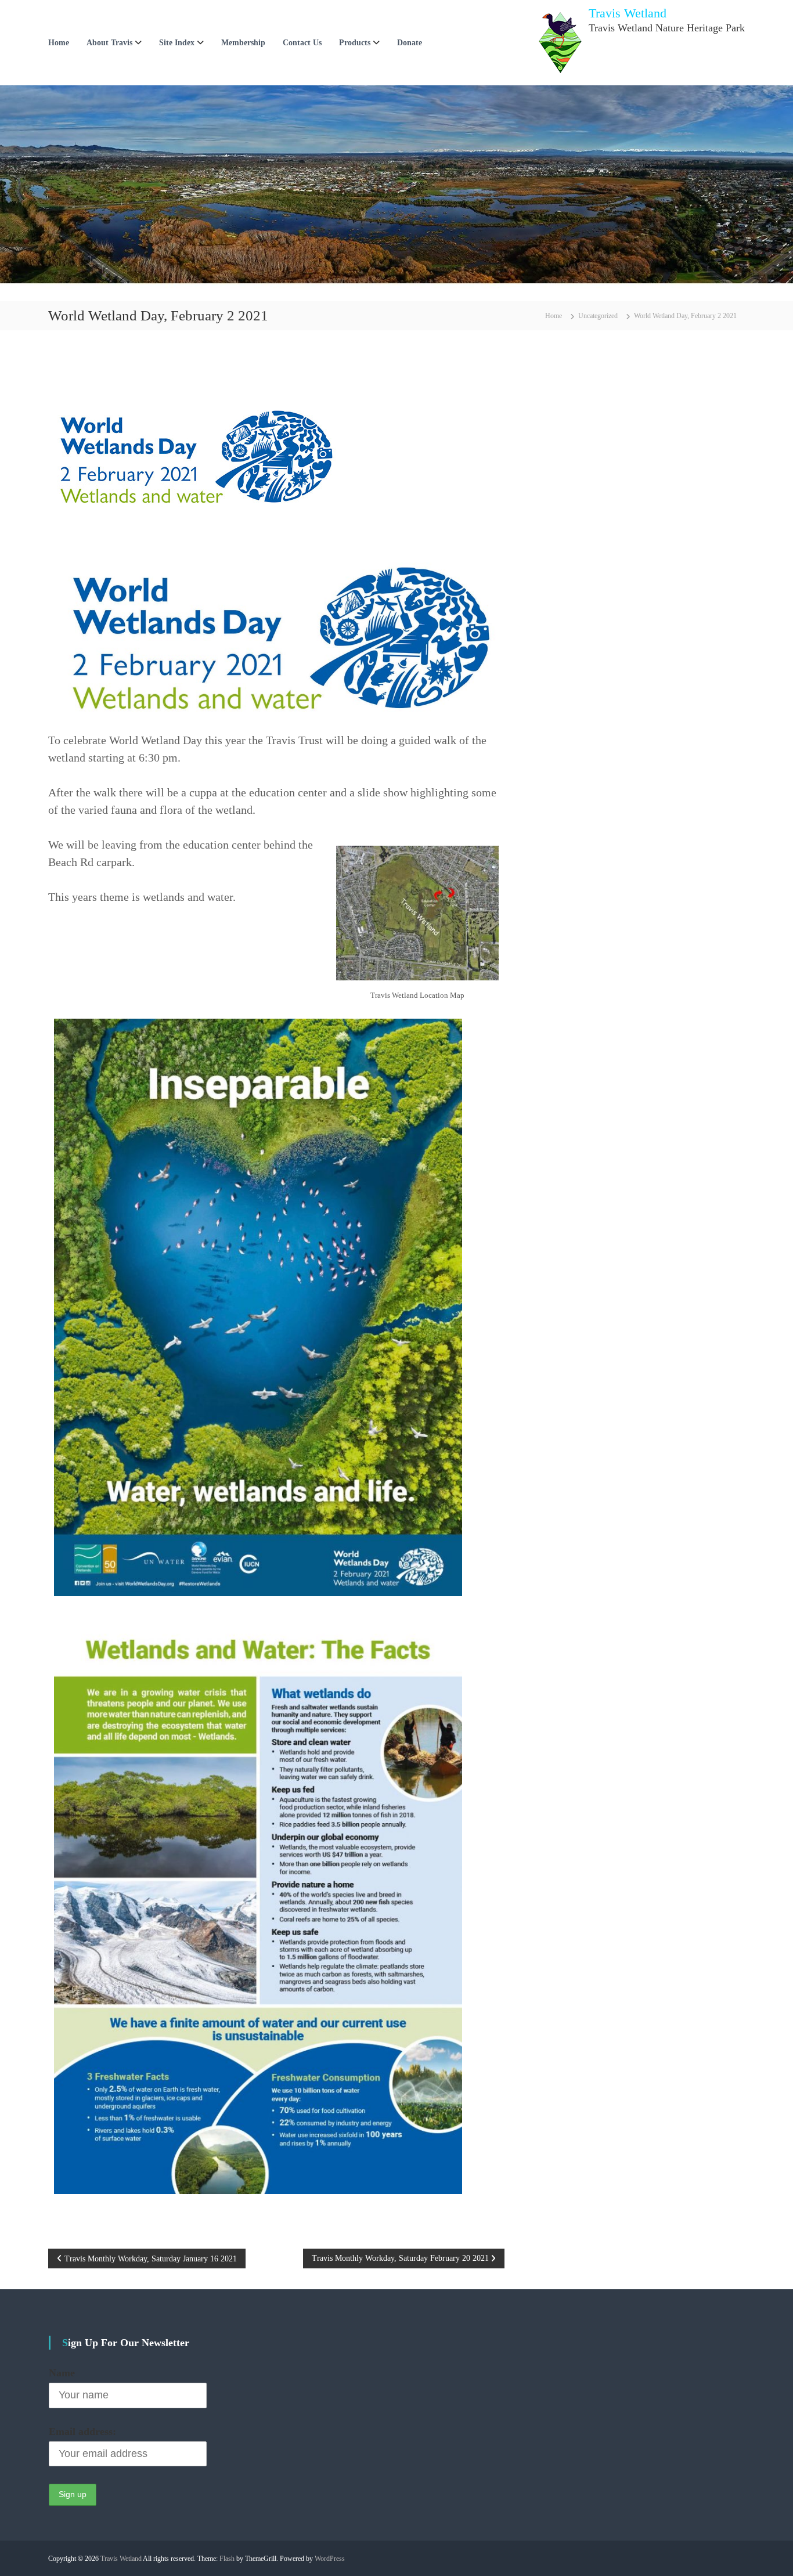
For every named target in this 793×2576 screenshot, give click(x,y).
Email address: (82, 2431)
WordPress (330, 2559)
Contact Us (302, 43)
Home (59, 43)
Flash (227, 2559)
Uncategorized (598, 316)
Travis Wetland (628, 13)
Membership (243, 43)
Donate (410, 43)
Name (62, 2373)
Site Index (177, 43)
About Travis (109, 43)
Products (355, 43)
